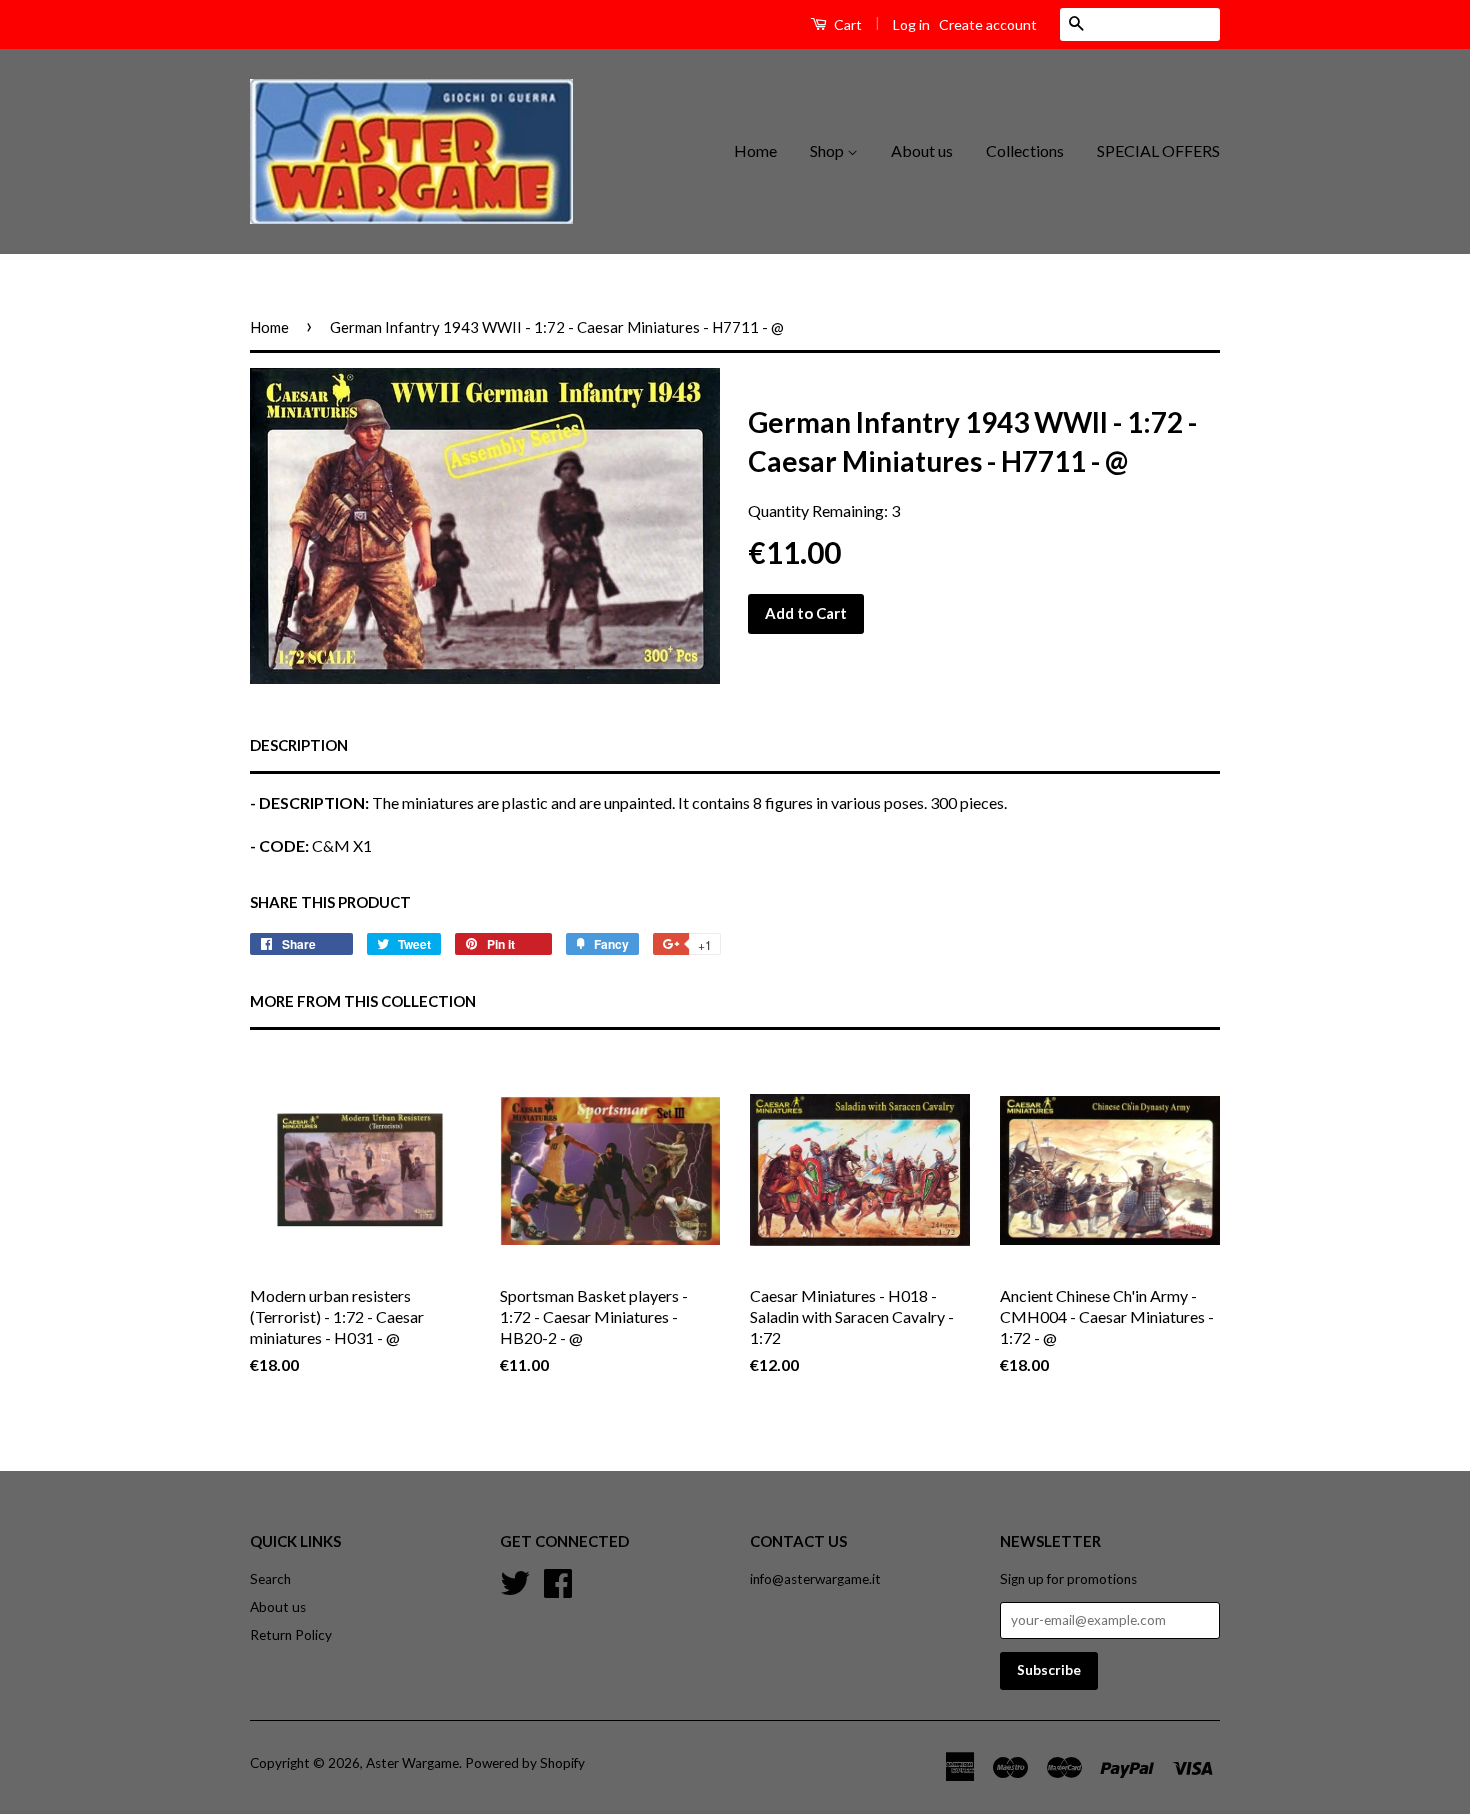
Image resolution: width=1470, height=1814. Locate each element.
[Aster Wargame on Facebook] (558, 1581)
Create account (988, 24)
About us (922, 150)
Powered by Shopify (525, 1763)
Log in (911, 24)
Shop (828, 150)
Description (299, 745)
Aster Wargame (412, 1763)
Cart (846, 24)
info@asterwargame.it (815, 1579)
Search (270, 1579)
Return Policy (291, 1635)
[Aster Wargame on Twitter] (515, 1581)
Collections (1025, 150)
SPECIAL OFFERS (1158, 150)
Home (755, 150)
